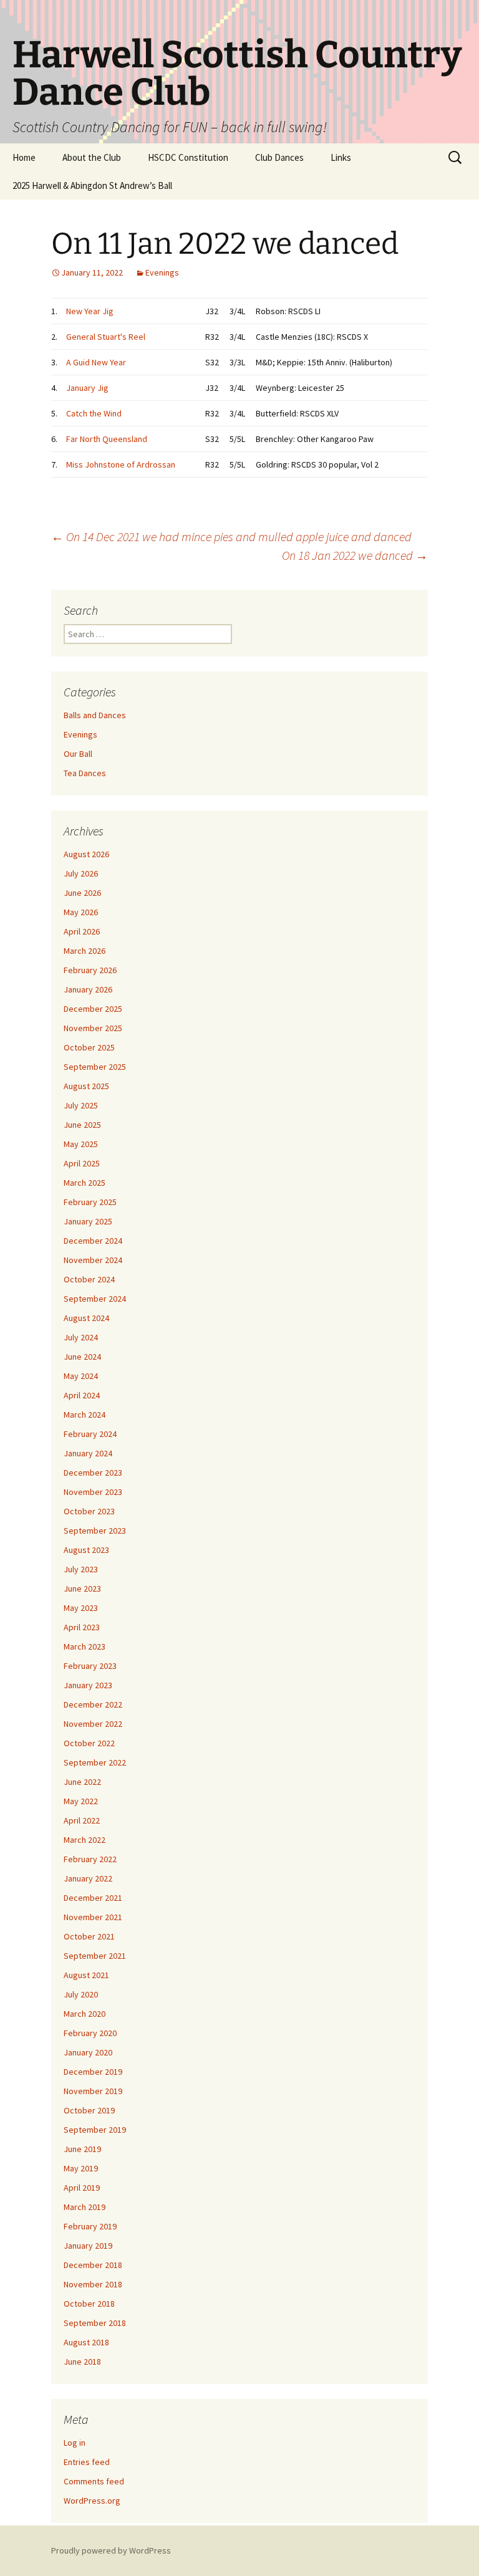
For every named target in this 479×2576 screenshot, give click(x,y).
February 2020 (90, 2033)
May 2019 (81, 2168)
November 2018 (93, 2284)
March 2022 (85, 1840)
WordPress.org (92, 2501)
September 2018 (95, 2323)
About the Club (92, 157)
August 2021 (86, 1975)
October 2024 (89, 1279)
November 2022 (93, 1724)
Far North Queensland (107, 439)
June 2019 (82, 2149)
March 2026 (85, 951)
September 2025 (95, 1067)
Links (341, 157)
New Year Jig (90, 311)
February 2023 (90, 1666)
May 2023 (81, 1608)
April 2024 (82, 1395)
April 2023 (82, 1627)
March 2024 (85, 1415)
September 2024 (95, 1299)
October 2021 (89, 1936)
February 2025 (90, 1202)
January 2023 (88, 1685)
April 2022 (82, 1820)
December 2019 (93, 2072)
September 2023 (95, 1531)
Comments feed (94, 2481)
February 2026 (90, 970)
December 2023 (93, 1473)
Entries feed (87, 2462)
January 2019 (88, 2246)
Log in (75, 2443)
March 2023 (85, 1646)
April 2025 (82, 1163)
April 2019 (82, 2188)
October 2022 (89, 1743)
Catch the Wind (94, 413)
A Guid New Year (96, 362)
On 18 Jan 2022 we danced (355, 555)
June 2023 (82, 1588)
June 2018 (82, 2362)
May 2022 (81, 1801)
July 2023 (81, 1569)
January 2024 (88, 1453)
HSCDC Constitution (188, 157)
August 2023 (86, 1550)
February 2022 (90, 1859)
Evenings (162, 272)
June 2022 (82, 1782)
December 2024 (93, 1241)
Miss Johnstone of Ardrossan (121, 464)
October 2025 (89, 1047)
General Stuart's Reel (106, 337)
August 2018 (86, 2342)
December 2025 (93, 1009)
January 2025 (88, 1221)
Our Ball (78, 754)
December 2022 (93, 1704)
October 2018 (89, 2304)
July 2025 (81, 1105)
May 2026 (81, 912)
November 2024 (93, 1260)
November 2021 (93, 1917)
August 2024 (86, 1318)
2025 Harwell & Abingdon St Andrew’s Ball (92, 185)
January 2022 (88, 1878)
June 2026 (82, 893)
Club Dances (279, 157)
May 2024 (81, 1376)
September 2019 (95, 2130)
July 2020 (81, 1994)
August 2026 (86, 854)
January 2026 (88, 989)
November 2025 (93, 1028)
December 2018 (93, 2265)
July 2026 (81, 873)
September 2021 (95, 1956)
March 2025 (85, 1183)
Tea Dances (85, 773)
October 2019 (89, 2110)
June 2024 (82, 1357)
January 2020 (88, 2052)
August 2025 (86, 1086)
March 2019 (85, 2207)
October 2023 (89, 1511)
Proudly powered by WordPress (111, 2550)
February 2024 (90, 1434)
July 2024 (81, 1337)
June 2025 (82, 1125)
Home (24, 157)
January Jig (87, 388)
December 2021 (93, 1898)
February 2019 (90, 2226)
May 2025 (81, 1144)
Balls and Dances (95, 715)
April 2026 (82, 931)
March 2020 (85, 2014)
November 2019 (93, 2091)
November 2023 (93, 1492)
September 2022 (95, 1762)
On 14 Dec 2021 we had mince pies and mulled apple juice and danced (231, 536)
